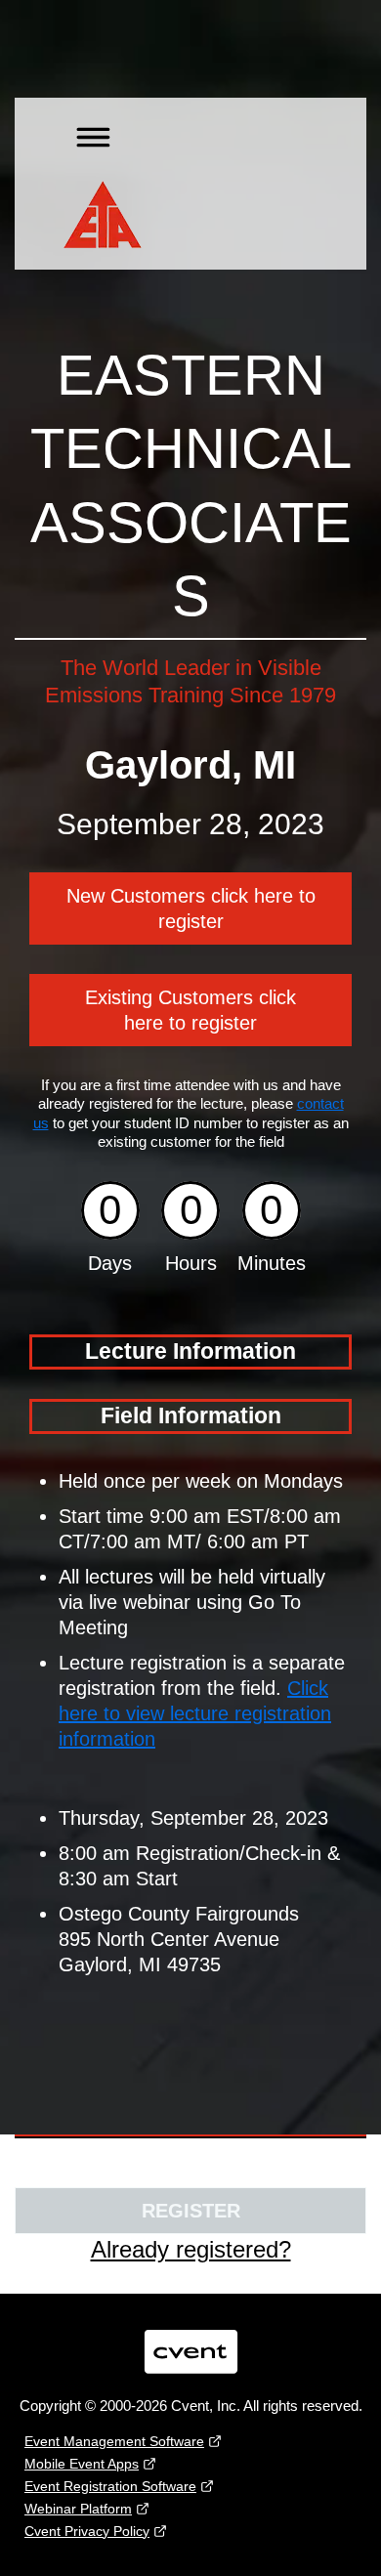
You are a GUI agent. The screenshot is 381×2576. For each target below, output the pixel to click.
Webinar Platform (78, 2509)
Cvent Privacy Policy (87, 2531)
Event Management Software (114, 2441)
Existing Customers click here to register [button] (190, 1010)
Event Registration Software (110, 2486)
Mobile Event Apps (82, 2464)
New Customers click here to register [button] (191, 908)
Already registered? (191, 2249)
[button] (87, 134)
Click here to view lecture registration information (195, 1713)
